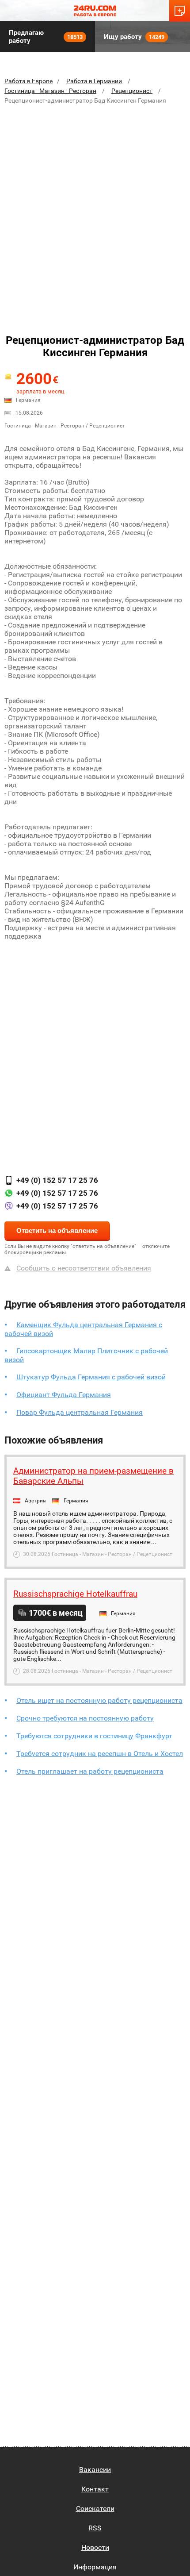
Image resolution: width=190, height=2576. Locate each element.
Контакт (95, 2489)
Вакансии (95, 2470)
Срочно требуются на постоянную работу (85, 1718)
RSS (95, 2528)
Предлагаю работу (46, 37)
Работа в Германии (94, 81)
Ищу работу (134, 37)
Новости (95, 2547)
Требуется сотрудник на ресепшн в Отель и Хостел (100, 1754)
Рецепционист (132, 91)
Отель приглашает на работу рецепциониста (90, 1771)
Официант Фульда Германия (64, 1395)
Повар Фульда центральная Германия (80, 1412)
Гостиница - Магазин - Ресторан (50, 91)
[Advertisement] (95, 211)
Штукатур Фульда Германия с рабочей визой (91, 1377)
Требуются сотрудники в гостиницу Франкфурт (94, 1736)
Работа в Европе (28, 81)
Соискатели (95, 2509)
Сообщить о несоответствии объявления (84, 1268)
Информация (95, 2567)
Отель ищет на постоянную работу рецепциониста (99, 1700)
